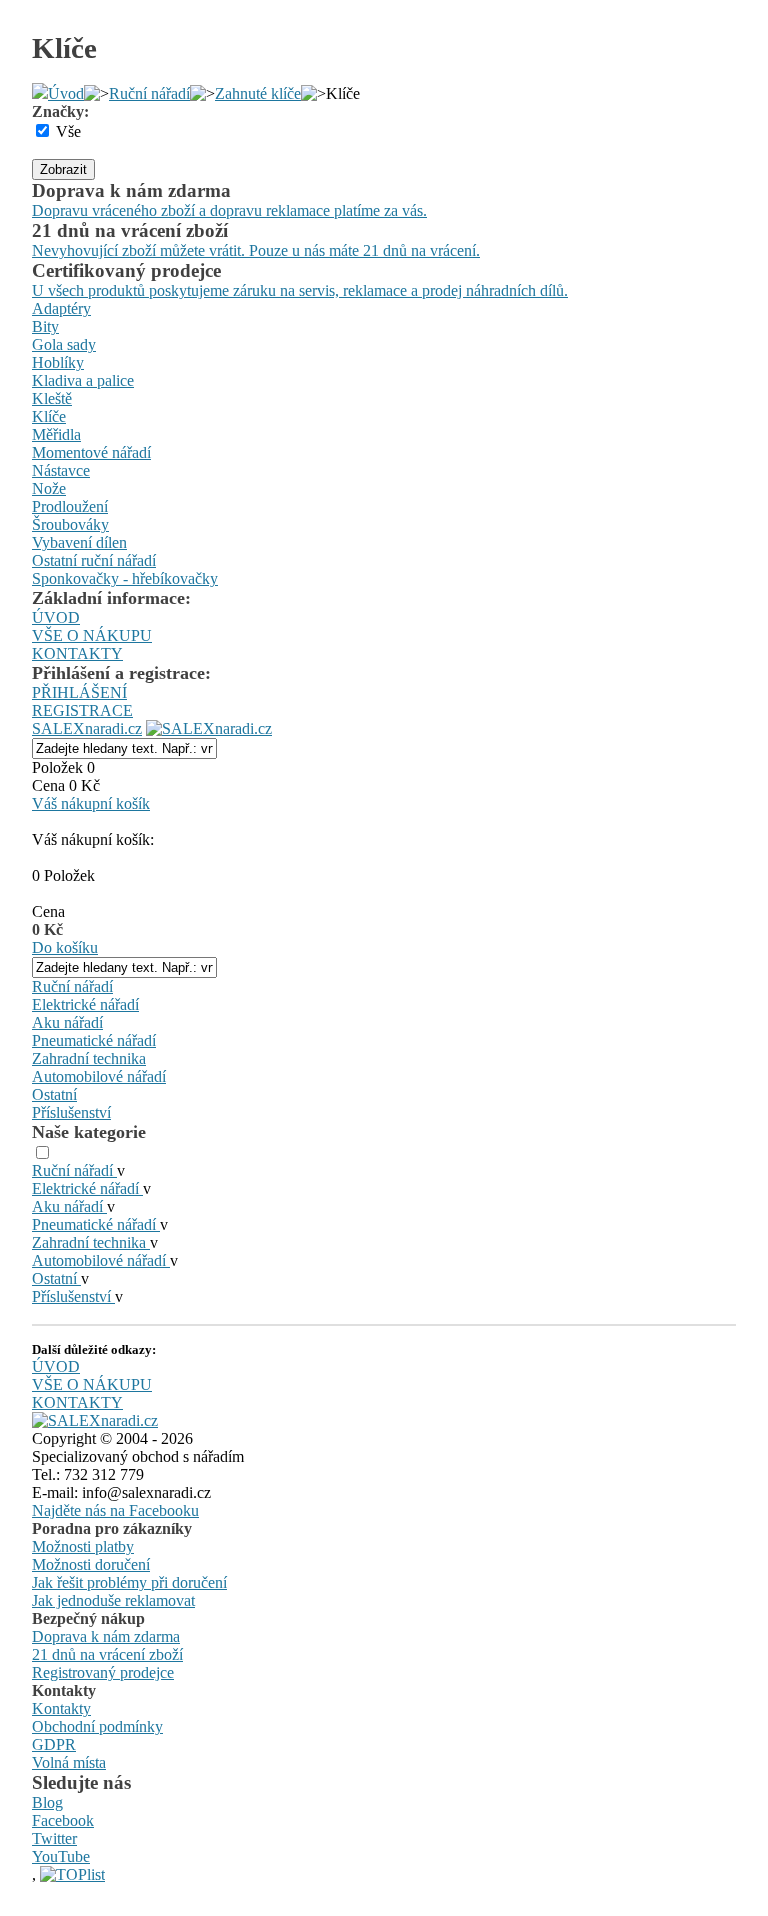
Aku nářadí (67, 1022)
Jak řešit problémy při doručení (129, 1582)
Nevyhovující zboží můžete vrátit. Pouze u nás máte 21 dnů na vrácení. (256, 250)
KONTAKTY (77, 653)
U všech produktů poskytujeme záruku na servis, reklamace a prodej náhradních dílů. (300, 290)
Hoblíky (58, 362)
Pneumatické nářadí (94, 1040)
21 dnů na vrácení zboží (107, 1654)
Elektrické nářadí (85, 1004)
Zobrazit (63, 169)
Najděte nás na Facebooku (115, 1510)
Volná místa (69, 1762)
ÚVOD (56, 617)
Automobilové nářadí (99, 1076)
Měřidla (56, 434)
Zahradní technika (89, 1058)
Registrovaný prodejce (103, 1672)
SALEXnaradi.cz (87, 728)
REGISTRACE (82, 710)
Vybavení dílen (79, 542)
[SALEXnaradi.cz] (95, 1420)
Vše (68, 131)
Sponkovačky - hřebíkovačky (125, 578)
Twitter (54, 1838)
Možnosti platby (83, 1546)
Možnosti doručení (91, 1564)
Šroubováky (70, 524)
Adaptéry (61, 308)
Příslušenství (71, 1112)
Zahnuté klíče (258, 93)
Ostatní (54, 1094)
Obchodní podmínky (97, 1726)
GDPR (54, 1744)
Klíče (49, 416)
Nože (49, 488)
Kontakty (61, 1708)
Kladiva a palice (83, 380)
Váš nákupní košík (91, 803)
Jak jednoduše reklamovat (113, 1600)
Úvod (66, 93)
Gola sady (64, 344)
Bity (45, 326)
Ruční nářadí (149, 93)
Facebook (63, 1820)
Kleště (52, 398)
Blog (47, 1802)
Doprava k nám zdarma (106, 1636)
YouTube (61, 1856)
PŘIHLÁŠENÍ (79, 692)
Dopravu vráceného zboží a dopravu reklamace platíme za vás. (229, 210)
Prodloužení (70, 506)
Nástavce (61, 470)
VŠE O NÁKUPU (92, 635)
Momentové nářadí (91, 452)
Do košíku (65, 947)
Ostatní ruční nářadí (94, 560)
